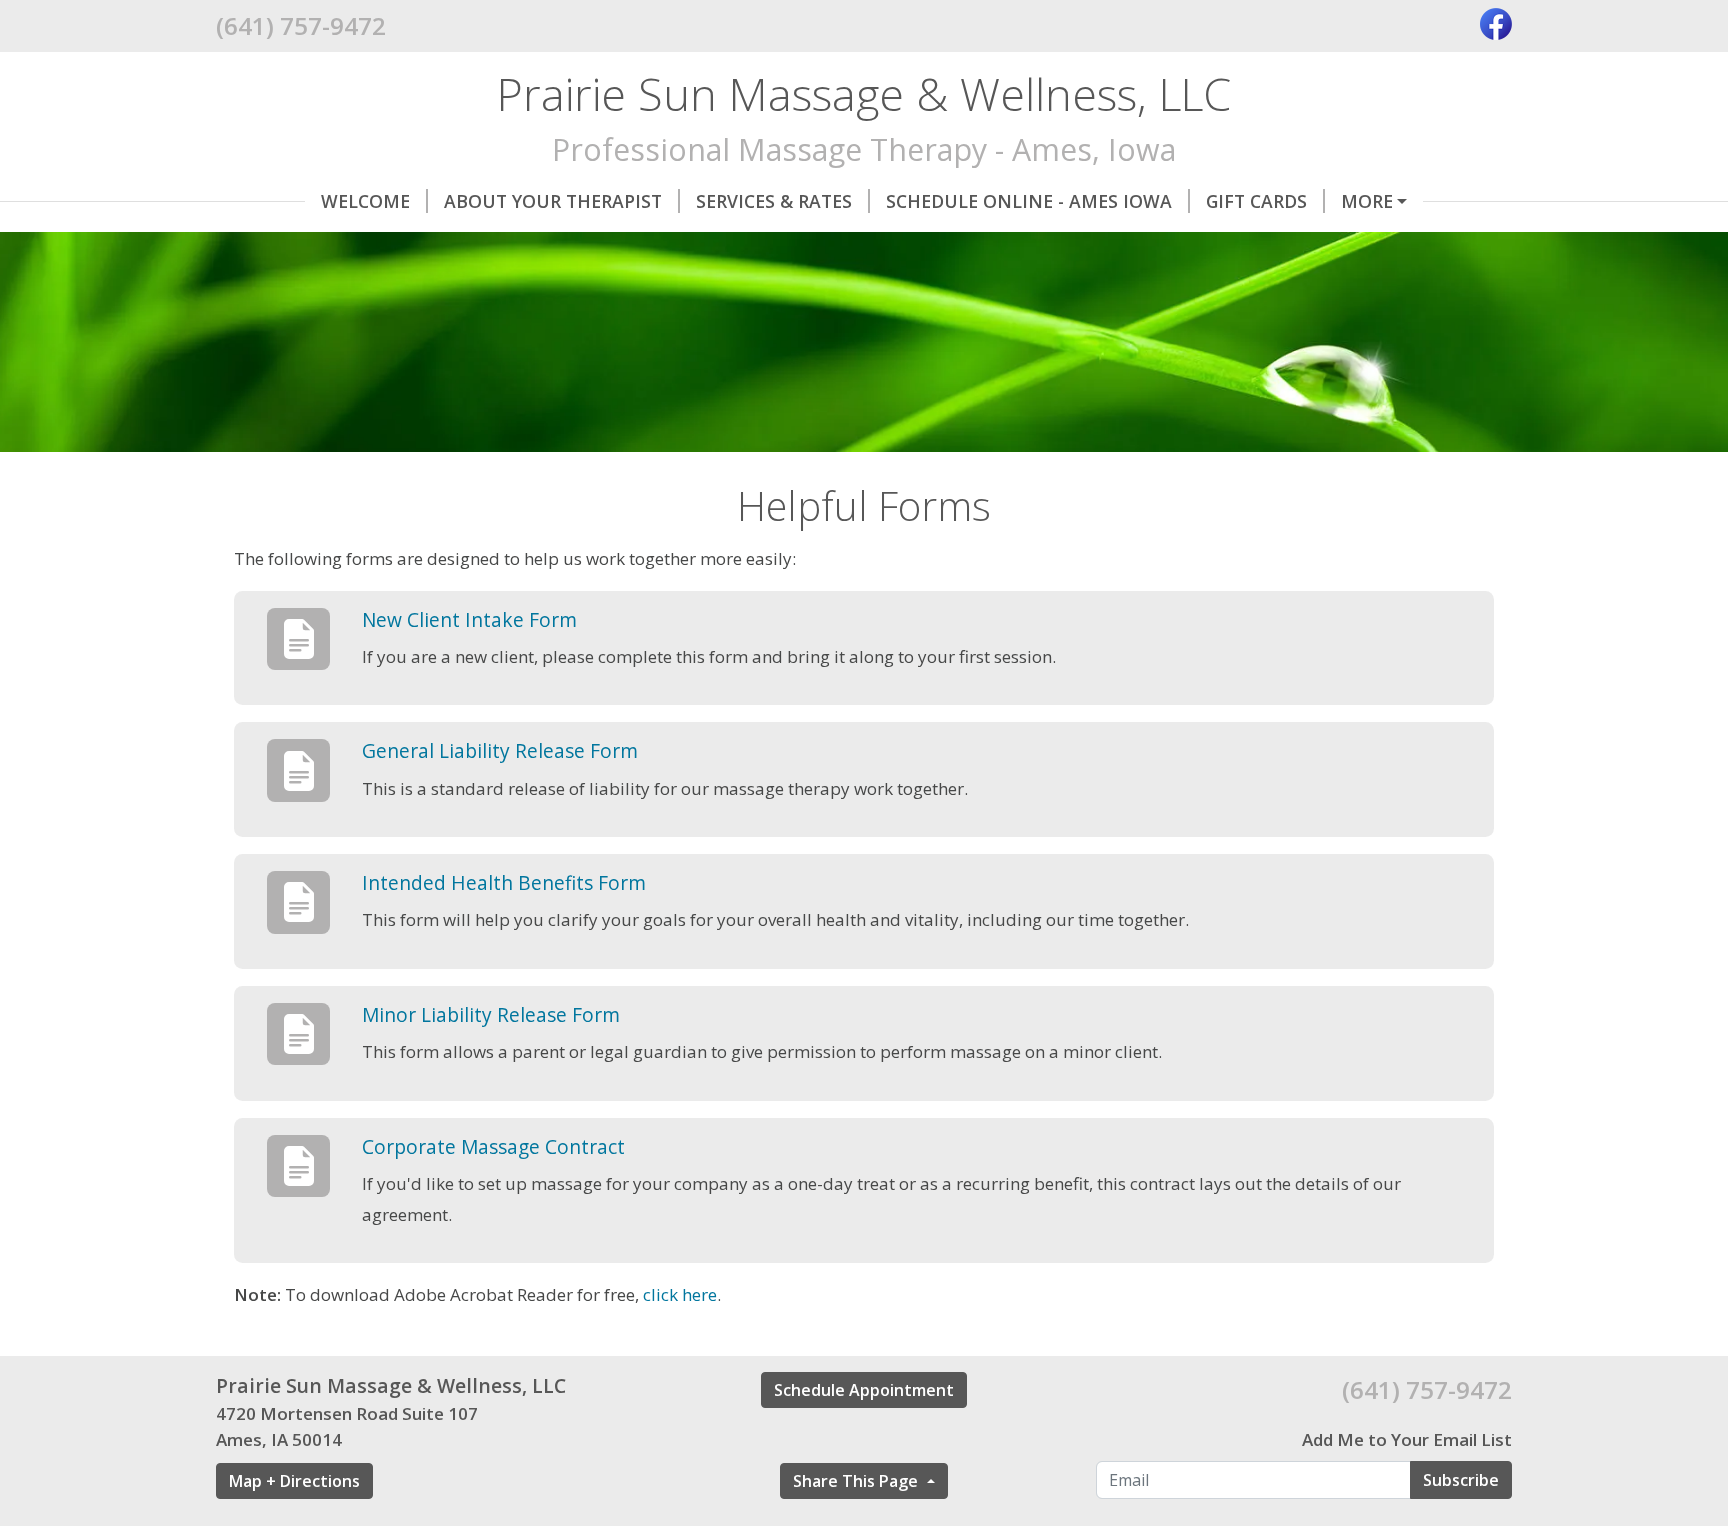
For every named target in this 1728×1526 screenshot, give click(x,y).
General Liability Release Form (500, 750)
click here (680, 1294)
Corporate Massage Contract (493, 1146)
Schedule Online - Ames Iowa (1029, 201)
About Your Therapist (553, 201)
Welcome (365, 201)
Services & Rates (774, 201)
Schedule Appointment (864, 1390)
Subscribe (1461, 1480)
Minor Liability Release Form (491, 1014)
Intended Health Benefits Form (504, 882)
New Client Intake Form (469, 619)
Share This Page (857, 1481)
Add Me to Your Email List (1407, 1439)
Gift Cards (1256, 201)
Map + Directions (294, 1481)
